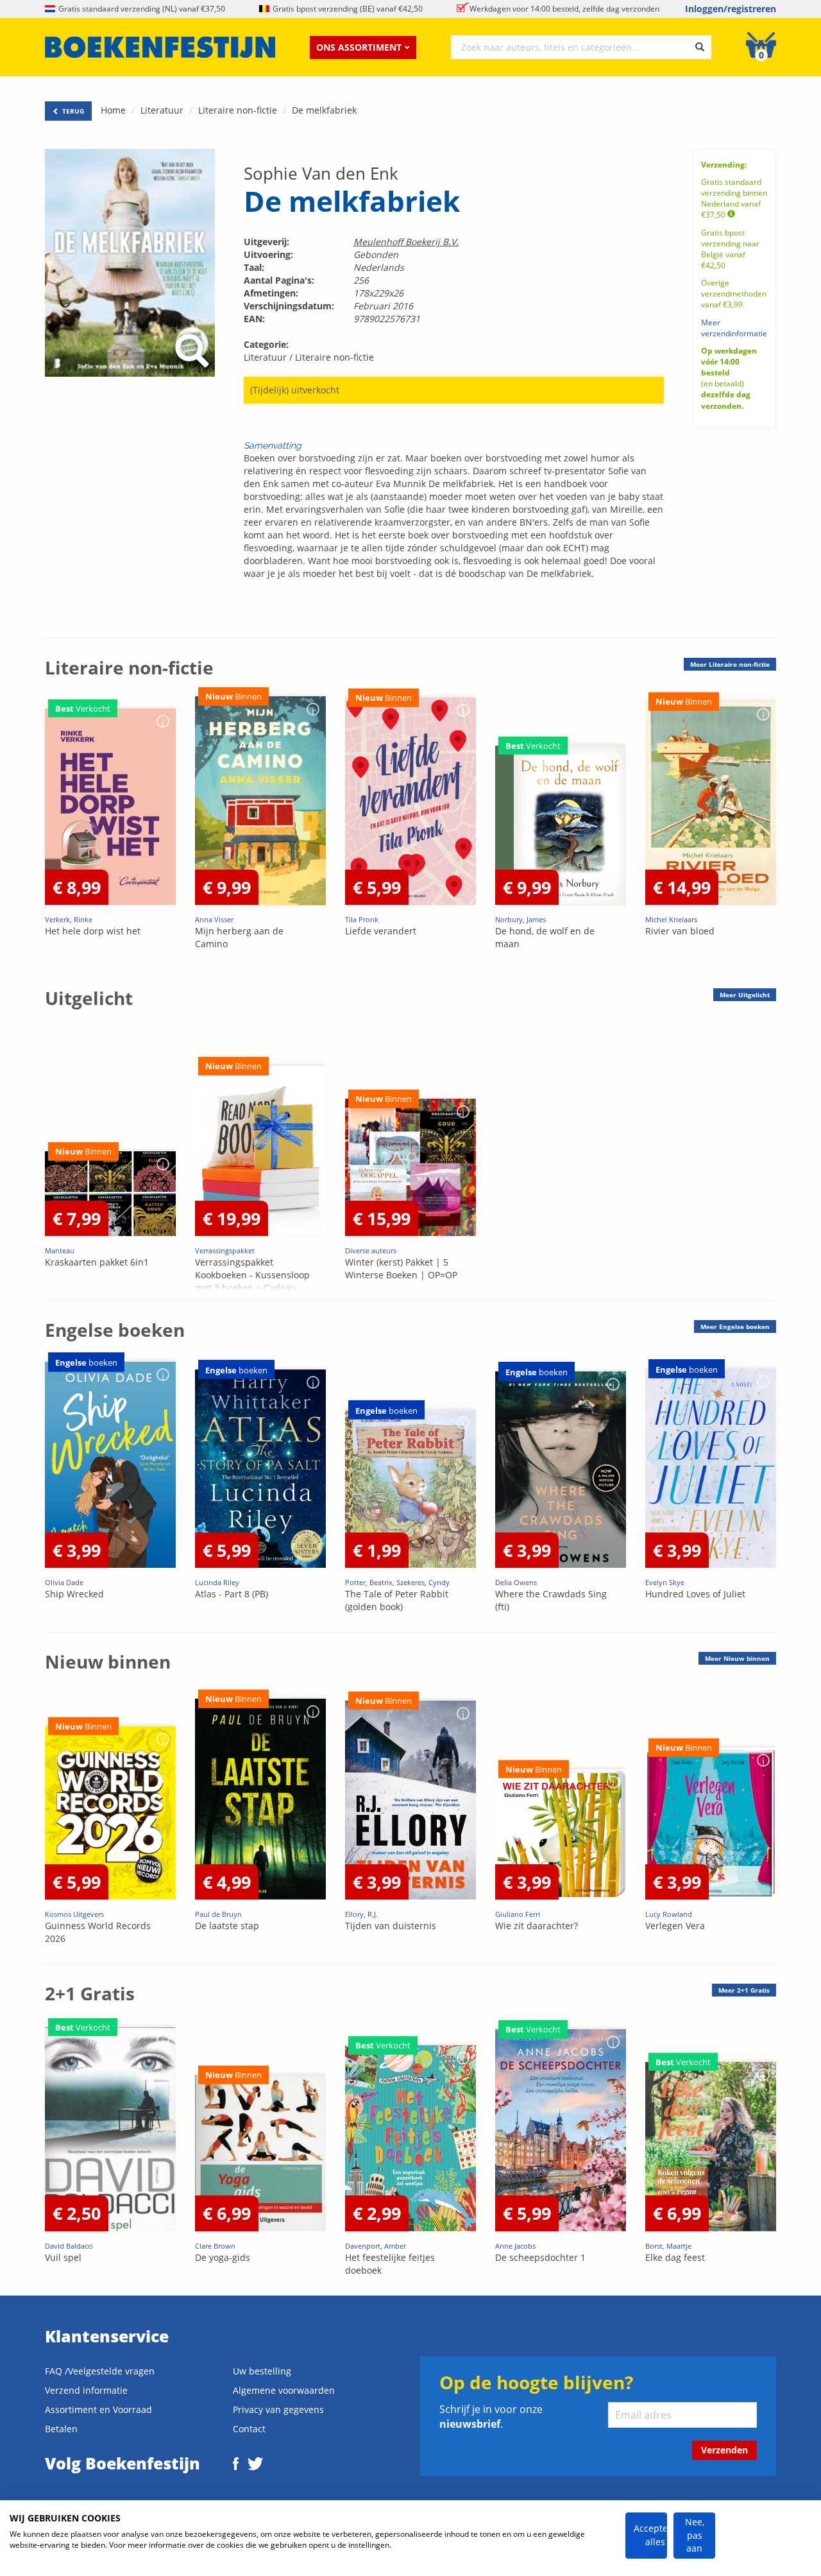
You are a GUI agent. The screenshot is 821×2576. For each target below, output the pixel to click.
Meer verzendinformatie (734, 328)
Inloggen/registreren (731, 9)
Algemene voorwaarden (284, 2390)
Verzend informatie (86, 2390)
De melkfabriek (324, 110)
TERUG (72, 111)
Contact (249, 2429)
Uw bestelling (262, 2371)
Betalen (61, 2429)
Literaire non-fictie (238, 110)
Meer (730, 664)
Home (113, 110)
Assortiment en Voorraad (98, 2409)
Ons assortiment (359, 47)
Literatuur (162, 110)
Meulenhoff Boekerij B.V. (406, 242)
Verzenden (724, 2450)
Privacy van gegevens (278, 2409)
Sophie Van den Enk (321, 173)
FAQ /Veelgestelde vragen (100, 2371)
